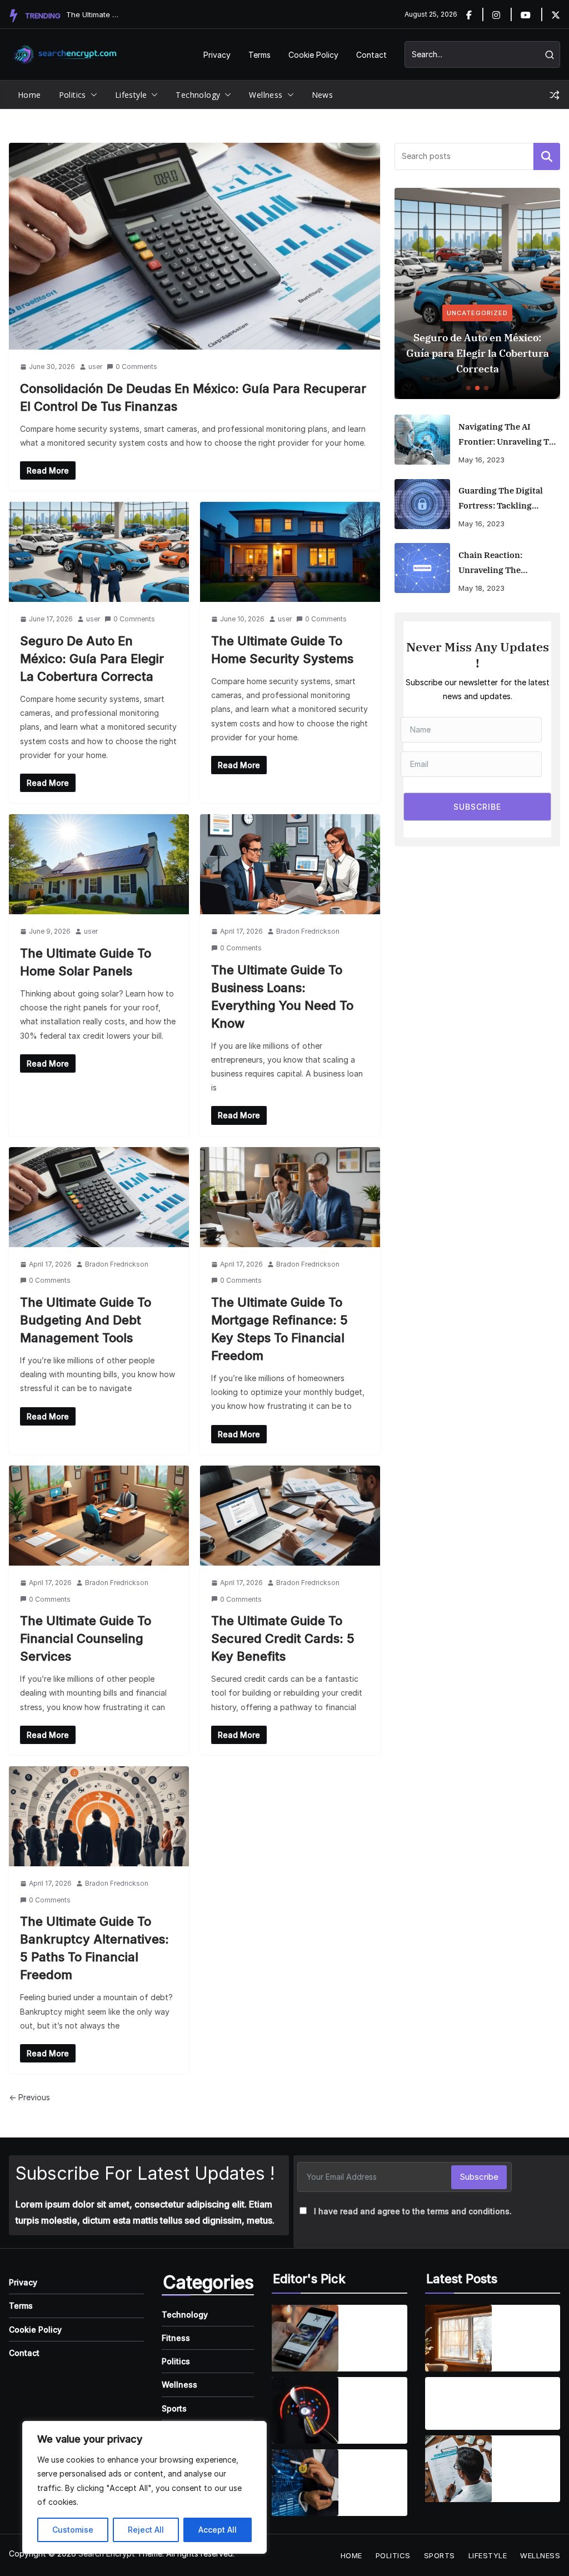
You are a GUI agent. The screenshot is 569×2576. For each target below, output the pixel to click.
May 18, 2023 (481, 588)
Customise (73, 2530)
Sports (174, 2408)
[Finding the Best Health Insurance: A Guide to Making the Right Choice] (458, 2469)
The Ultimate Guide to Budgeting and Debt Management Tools (86, 1320)
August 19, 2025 (459, 2419)
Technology (198, 95)
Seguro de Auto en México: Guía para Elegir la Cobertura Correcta (92, 659)
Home (29, 95)
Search (547, 156)
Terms (259, 55)
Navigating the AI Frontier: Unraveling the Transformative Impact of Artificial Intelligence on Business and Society (509, 435)
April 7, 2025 (370, 2426)
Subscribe (479, 2177)
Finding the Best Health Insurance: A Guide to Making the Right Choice (527, 2463)
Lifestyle (131, 95)
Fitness (176, 2338)
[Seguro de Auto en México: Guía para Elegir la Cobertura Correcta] (99, 552)
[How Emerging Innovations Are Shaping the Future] (305, 2483)
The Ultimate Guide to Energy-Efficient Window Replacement (528, 2331)
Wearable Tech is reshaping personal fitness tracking (368, 2404)
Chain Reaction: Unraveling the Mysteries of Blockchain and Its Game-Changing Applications (507, 564)
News (323, 95)
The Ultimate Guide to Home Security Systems (94, 14)
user (95, 367)
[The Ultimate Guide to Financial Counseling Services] (99, 1516)
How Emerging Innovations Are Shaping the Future (373, 2476)
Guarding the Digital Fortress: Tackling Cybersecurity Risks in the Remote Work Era (504, 499)
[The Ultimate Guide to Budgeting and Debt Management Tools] (99, 1197)
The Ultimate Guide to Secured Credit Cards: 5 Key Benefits (283, 1638)
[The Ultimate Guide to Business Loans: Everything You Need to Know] (290, 864)
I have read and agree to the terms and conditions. (413, 2211)
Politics (73, 95)
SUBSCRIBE (477, 807)
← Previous (29, 2097)
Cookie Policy (313, 55)
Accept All (218, 2530)
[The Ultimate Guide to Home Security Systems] (290, 552)
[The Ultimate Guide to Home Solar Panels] (99, 864)
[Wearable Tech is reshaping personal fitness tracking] (305, 2410)
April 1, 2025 (369, 2353)
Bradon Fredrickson (308, 931)
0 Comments (136, 367)
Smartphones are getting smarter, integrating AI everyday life (375, 2331)
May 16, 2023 (481, 460)
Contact (371, 55)
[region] (144, 2487)
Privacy (217, 55)
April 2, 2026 (523, 2353)
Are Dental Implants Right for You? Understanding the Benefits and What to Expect (473, 2397)
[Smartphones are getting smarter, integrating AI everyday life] (305, 2338)
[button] (92, 95)
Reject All (146, 2530)
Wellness (266, 95)
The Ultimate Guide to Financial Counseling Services (86, 1638)
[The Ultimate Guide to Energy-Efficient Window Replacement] (458, 2338)
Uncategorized (477, 313)
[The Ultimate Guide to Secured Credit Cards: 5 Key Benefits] (290, 1516)
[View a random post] (555, 95)
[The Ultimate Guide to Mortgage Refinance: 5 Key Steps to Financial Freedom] (290, 1197)
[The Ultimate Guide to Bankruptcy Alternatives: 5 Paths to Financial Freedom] (99, 1816)
